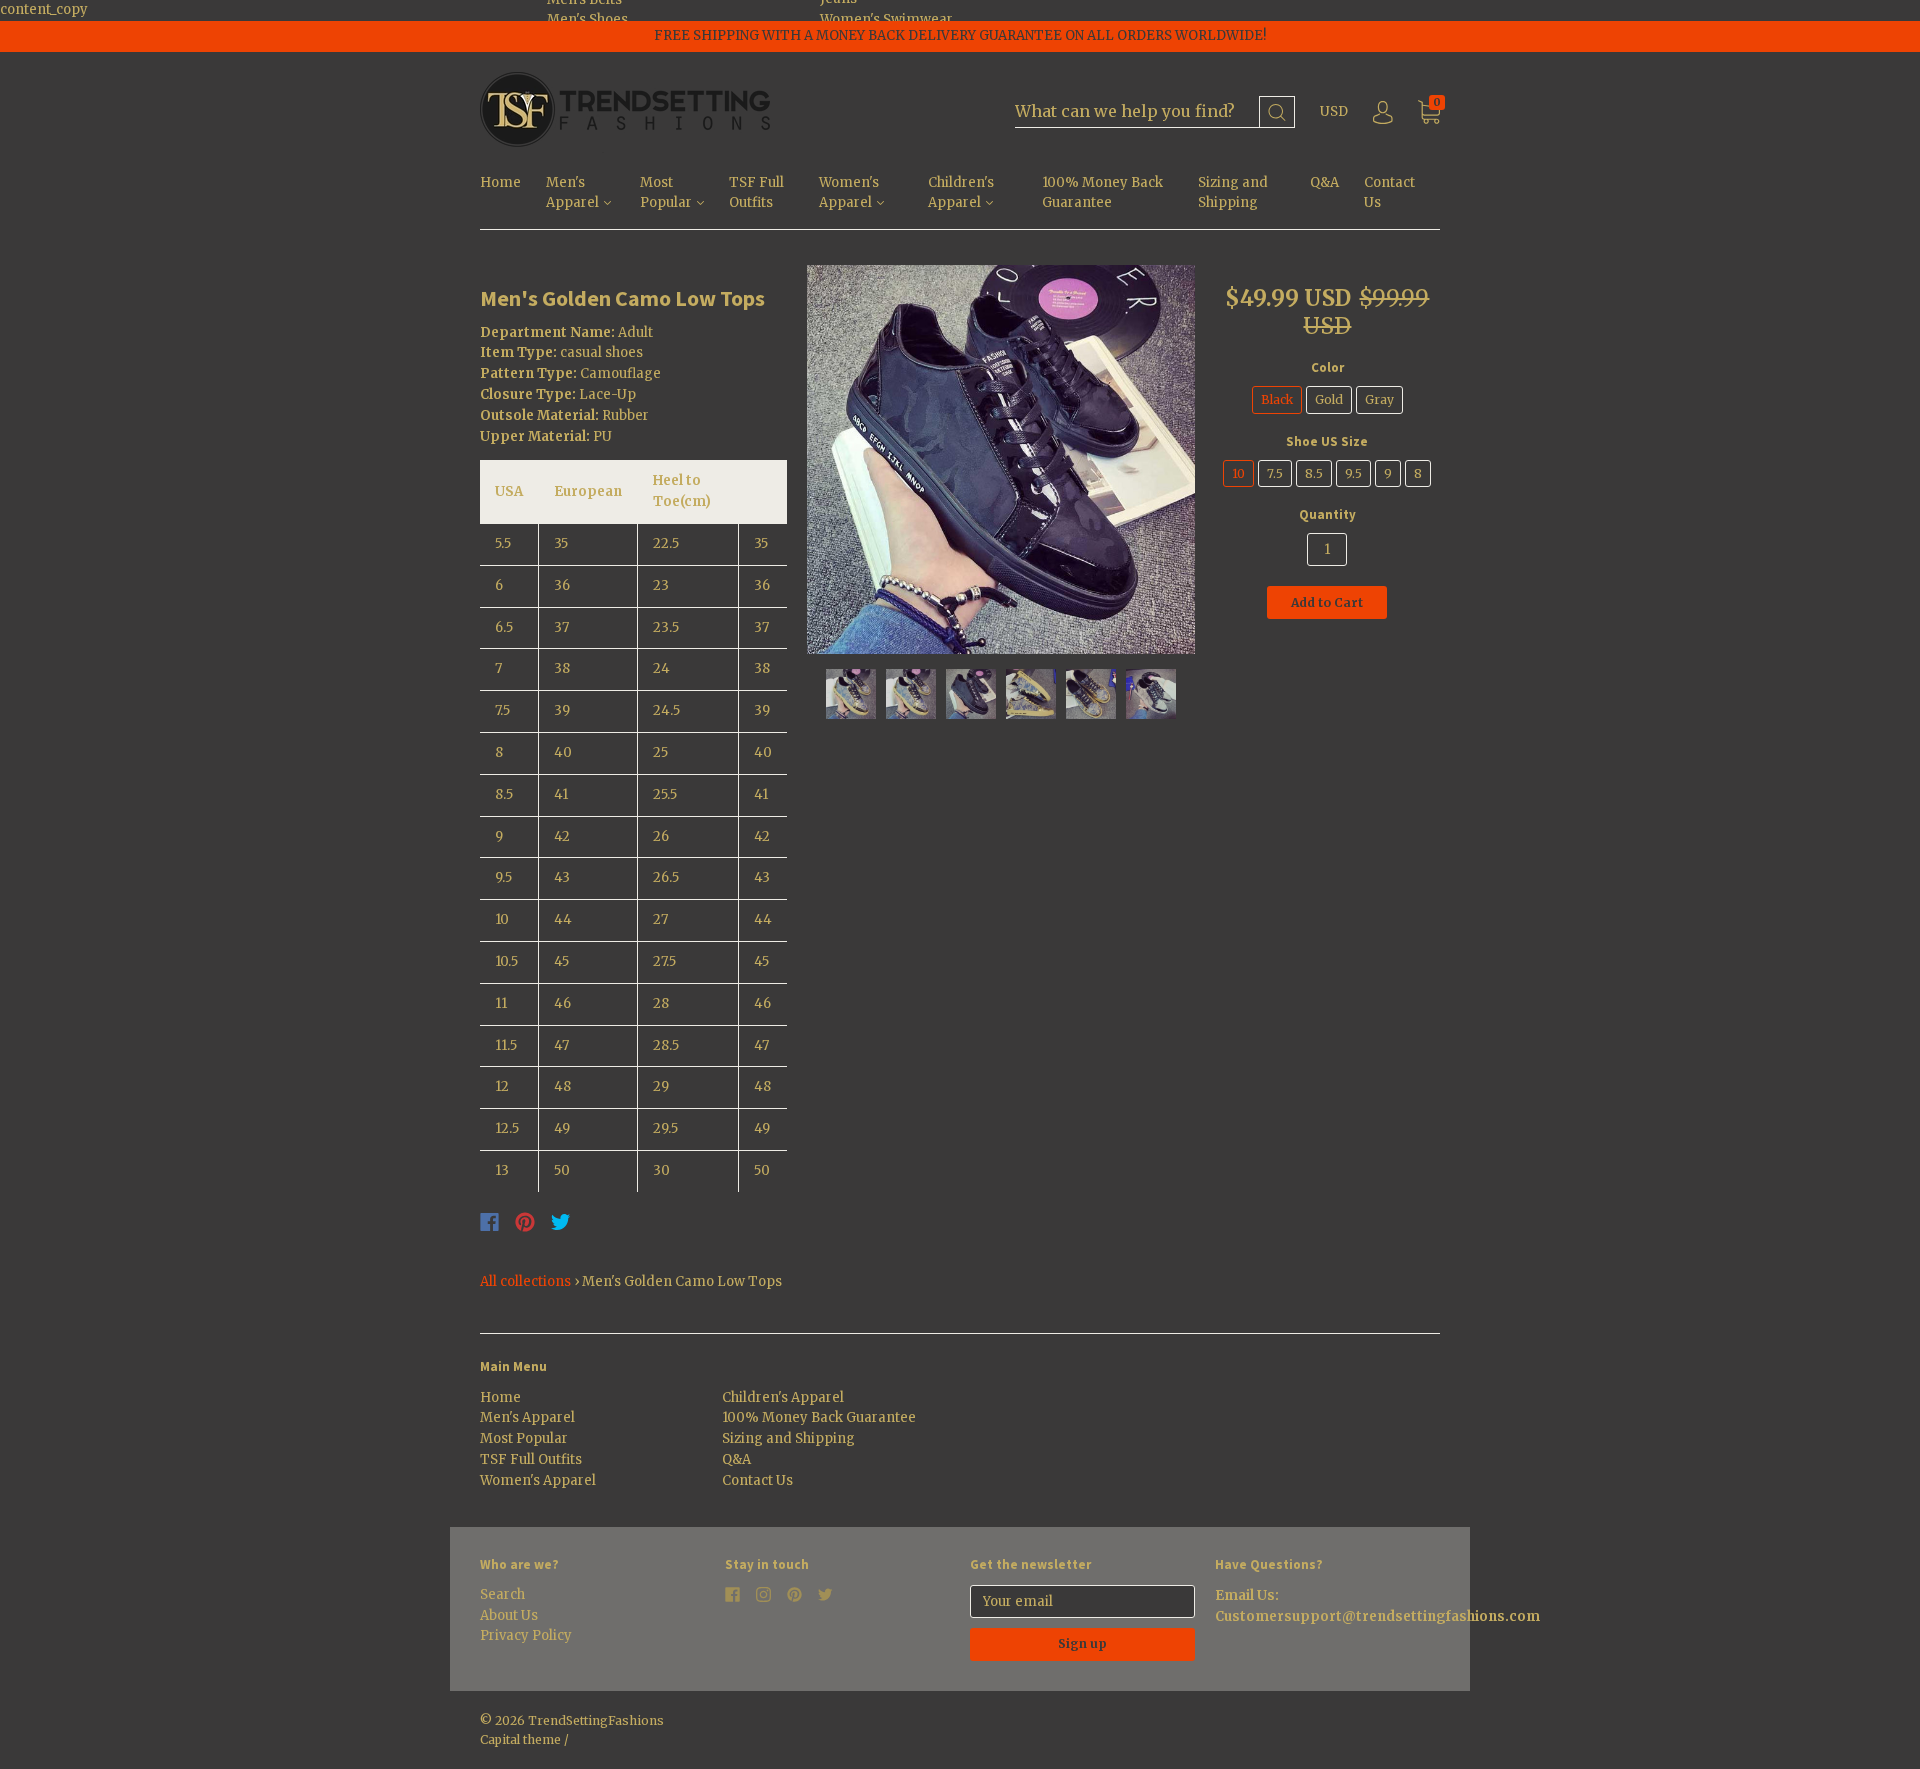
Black (1277, 399)
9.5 (1353, 473)
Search (502, 1594)
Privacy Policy (526, 1635)
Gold (1329, 399)
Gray (1379, 399)
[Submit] (1277, 112)
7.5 (1275, 473)
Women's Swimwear (886, 19)
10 (1238, 473)
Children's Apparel (961, 193)
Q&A (1324, 182)
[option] (1001, 459)
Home (500, 182)
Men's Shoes (587, 19)
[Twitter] (561, 1222)
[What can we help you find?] (1155, 112)
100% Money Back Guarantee (1102, 193)
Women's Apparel (849, 193)
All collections (525, 1281)
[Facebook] (489, 1222)
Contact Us (1389, 193)
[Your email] (1082, 1601)
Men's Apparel (574, 193)
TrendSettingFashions (596, 1720)
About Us (509, 1615)
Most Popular (667, 193)
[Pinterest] (525, 1222)
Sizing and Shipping (1233, 193)
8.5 (1314, 473)
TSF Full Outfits (756, 193)
